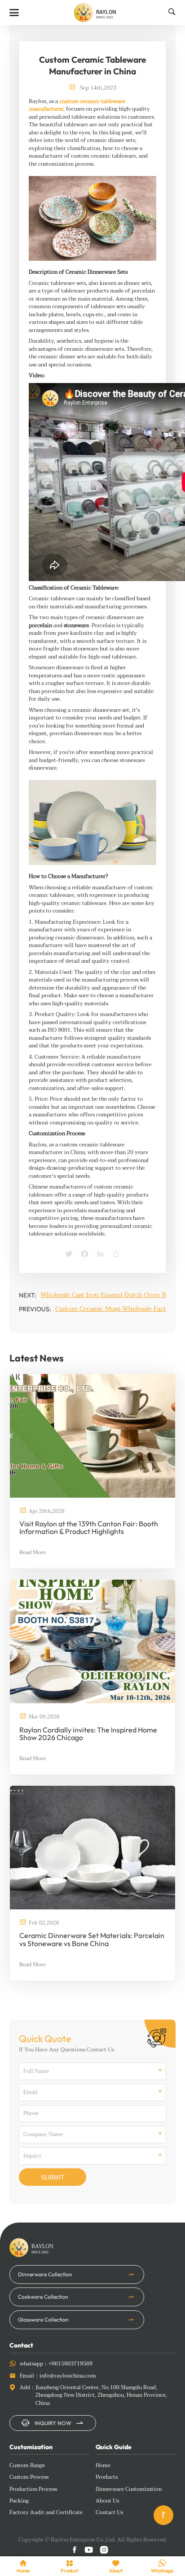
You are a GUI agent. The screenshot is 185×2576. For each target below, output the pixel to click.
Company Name (43, 2135)
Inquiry (33, 2156)
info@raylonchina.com (68, 2376)
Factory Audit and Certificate (46, 2513)
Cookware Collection (43, 2297)
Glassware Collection (43, 2320)
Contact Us (109, 2513)
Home (103, 2466)
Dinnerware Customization (129, 2490)
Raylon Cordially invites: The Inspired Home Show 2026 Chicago (88, 1734)
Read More (33, 1553)
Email (31, 2093)
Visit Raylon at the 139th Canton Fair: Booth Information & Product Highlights (89, 1528)
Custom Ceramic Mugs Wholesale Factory (116, 1309)
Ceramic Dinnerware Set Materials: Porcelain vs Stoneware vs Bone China (92, 1940)
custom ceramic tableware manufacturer (77, 106)
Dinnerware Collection (45, 2274)
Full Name (36, 2072)
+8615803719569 (70, 2364)
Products (107, 2477)
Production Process (33, 2490)
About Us (107, 2501)
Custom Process (29, 2477)
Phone (31, 2114)
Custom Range (27, 2466)
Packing (19, 2501)
